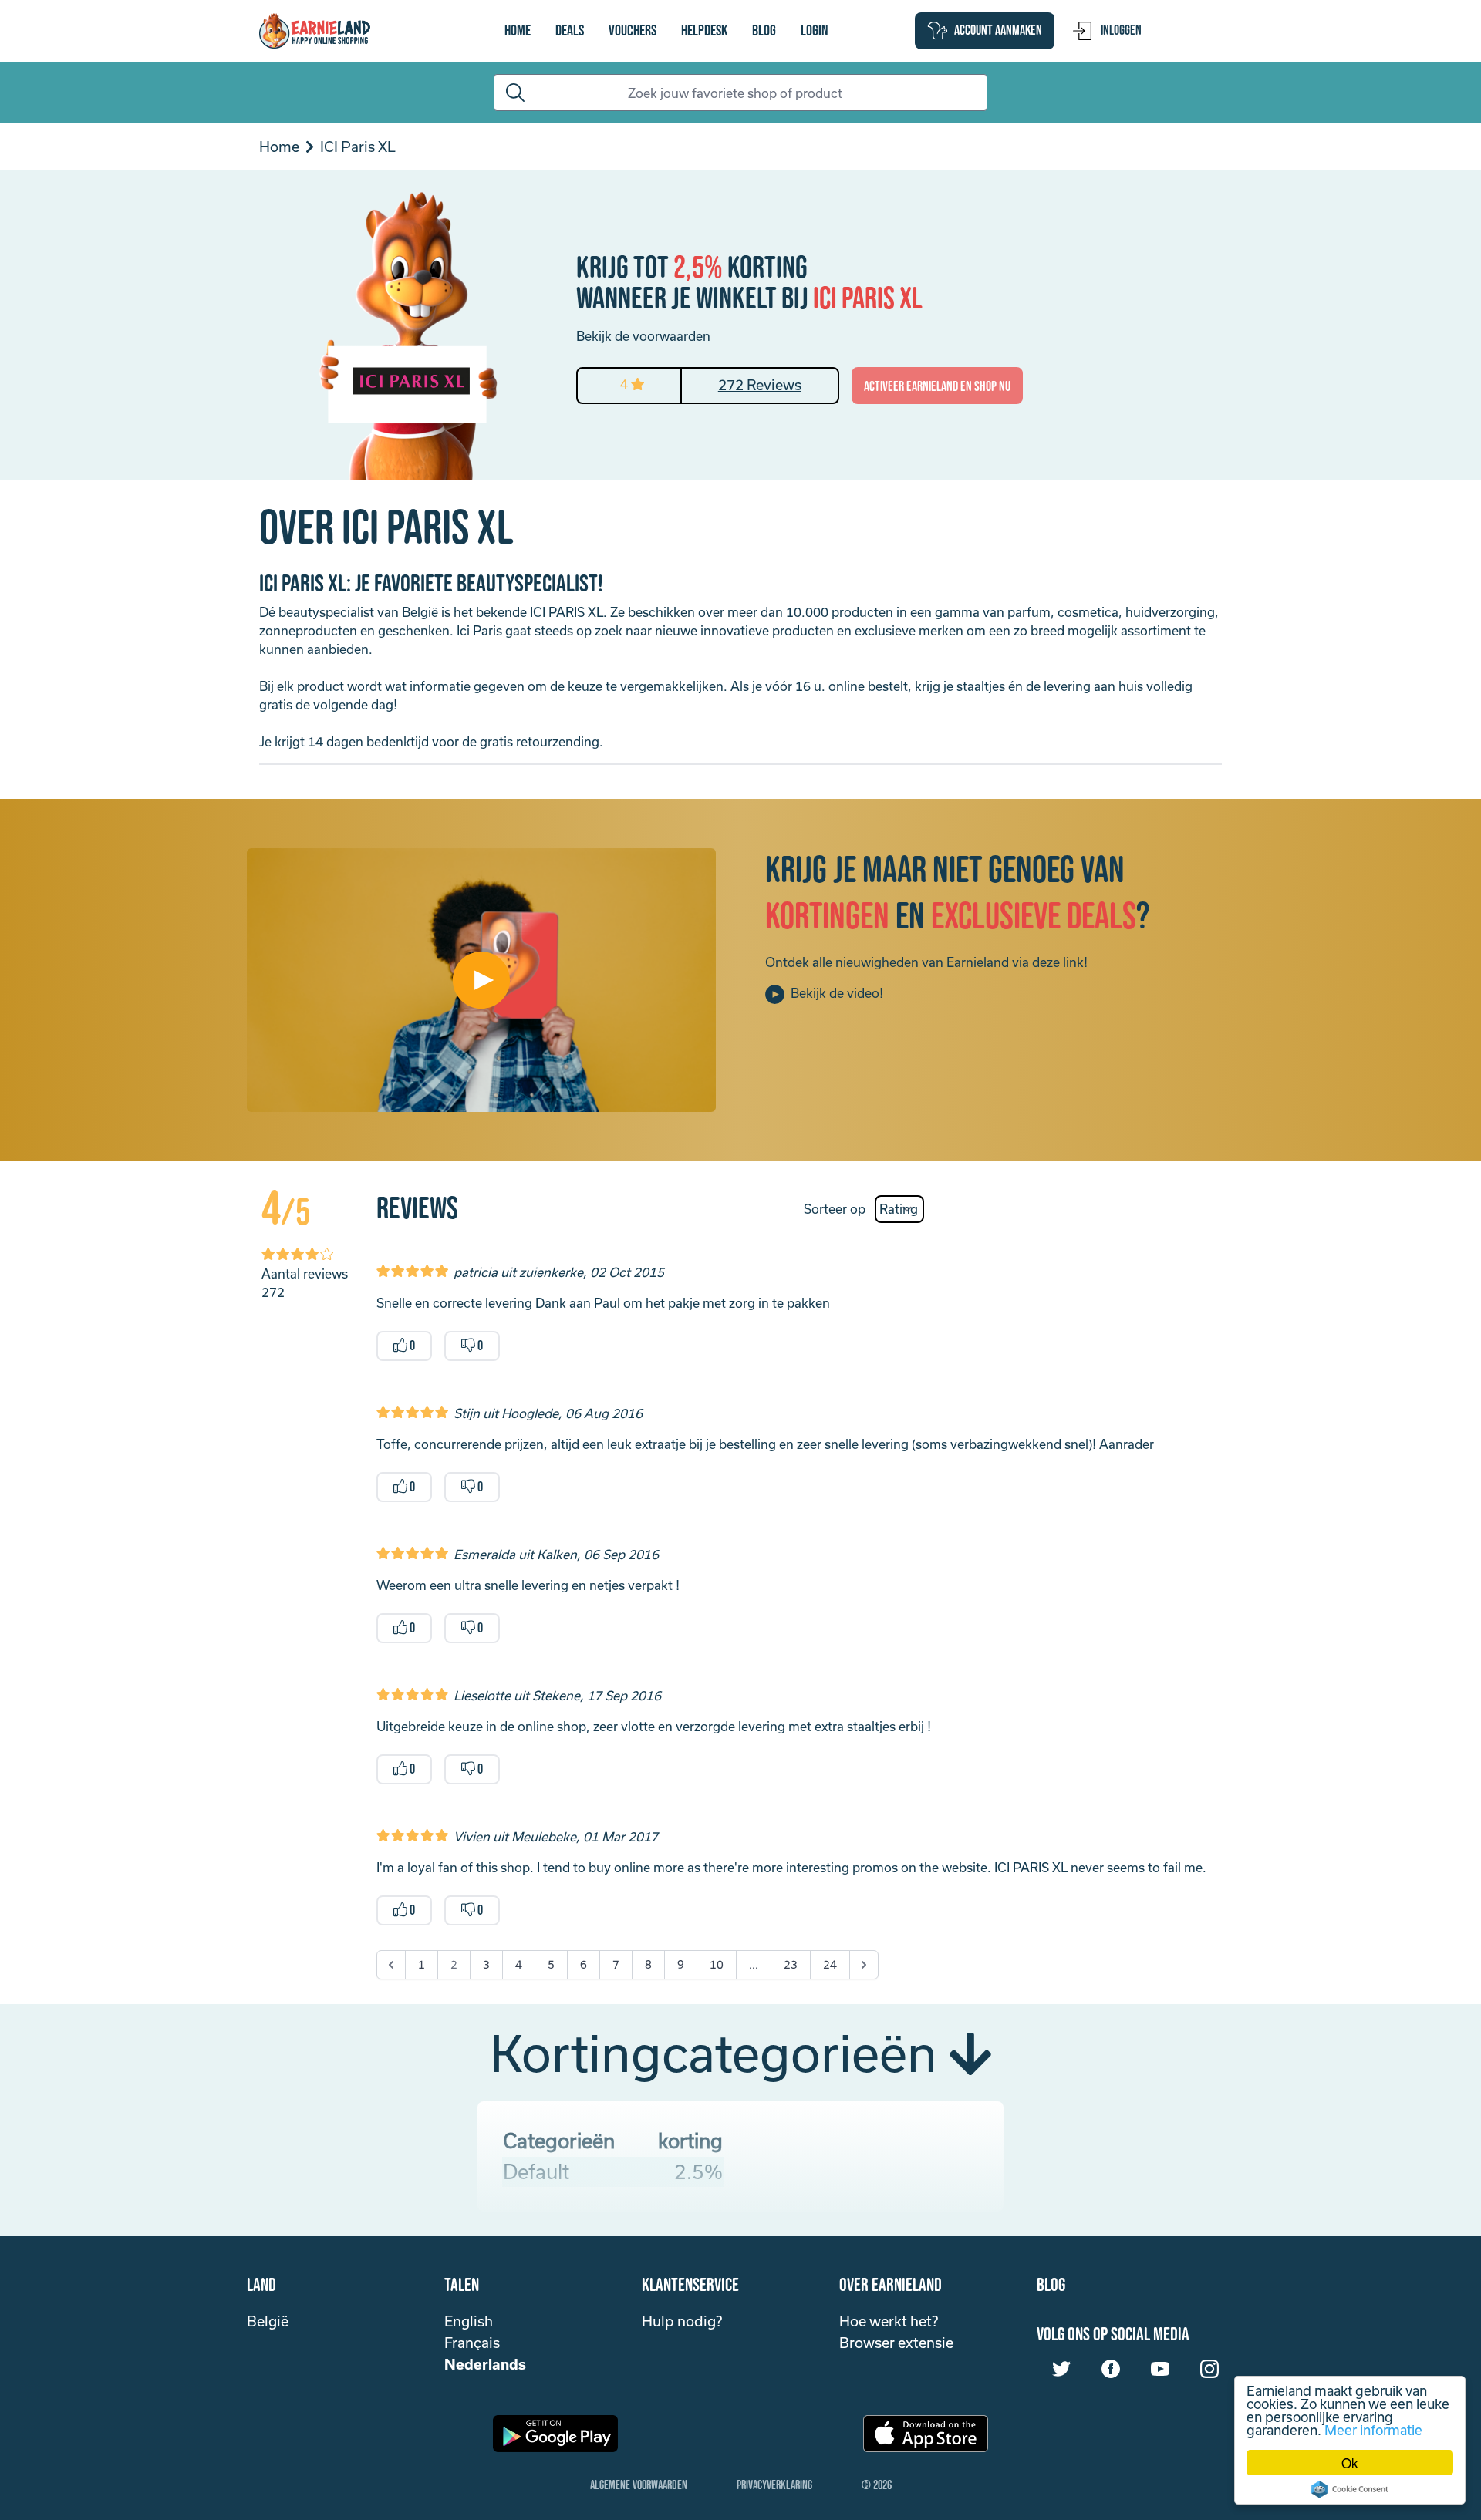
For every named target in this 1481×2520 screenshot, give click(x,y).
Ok (1350, 2463)
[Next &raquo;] (864, 1965)
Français (472, 2343)
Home (518, 31)
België (268, 2321)
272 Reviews (760, 385)
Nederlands (485, 2364)
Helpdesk (704, 31)
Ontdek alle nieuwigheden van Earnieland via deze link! (926, 962)
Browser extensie (896, 2343)
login (815, 31)
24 (830, 1964)
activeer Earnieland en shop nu (937, 387)
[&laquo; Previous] (391, 1965)
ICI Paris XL (358, 147)
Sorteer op (835, 1209)
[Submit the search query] (512, 93)
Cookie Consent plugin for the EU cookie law (1350, 2489)
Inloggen (1121, 30)
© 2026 (877, 2486)
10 (717, 1964)
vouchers (633, 31)
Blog (764, 31)
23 (791, 1964)
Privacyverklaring (774, 2486)
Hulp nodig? (682, 2321)
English (469, 2321)
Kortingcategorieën (719, 2053)
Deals (570, 31)
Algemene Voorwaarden (639, 2486)
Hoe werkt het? (889, 2321)
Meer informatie (1373, 2430)
